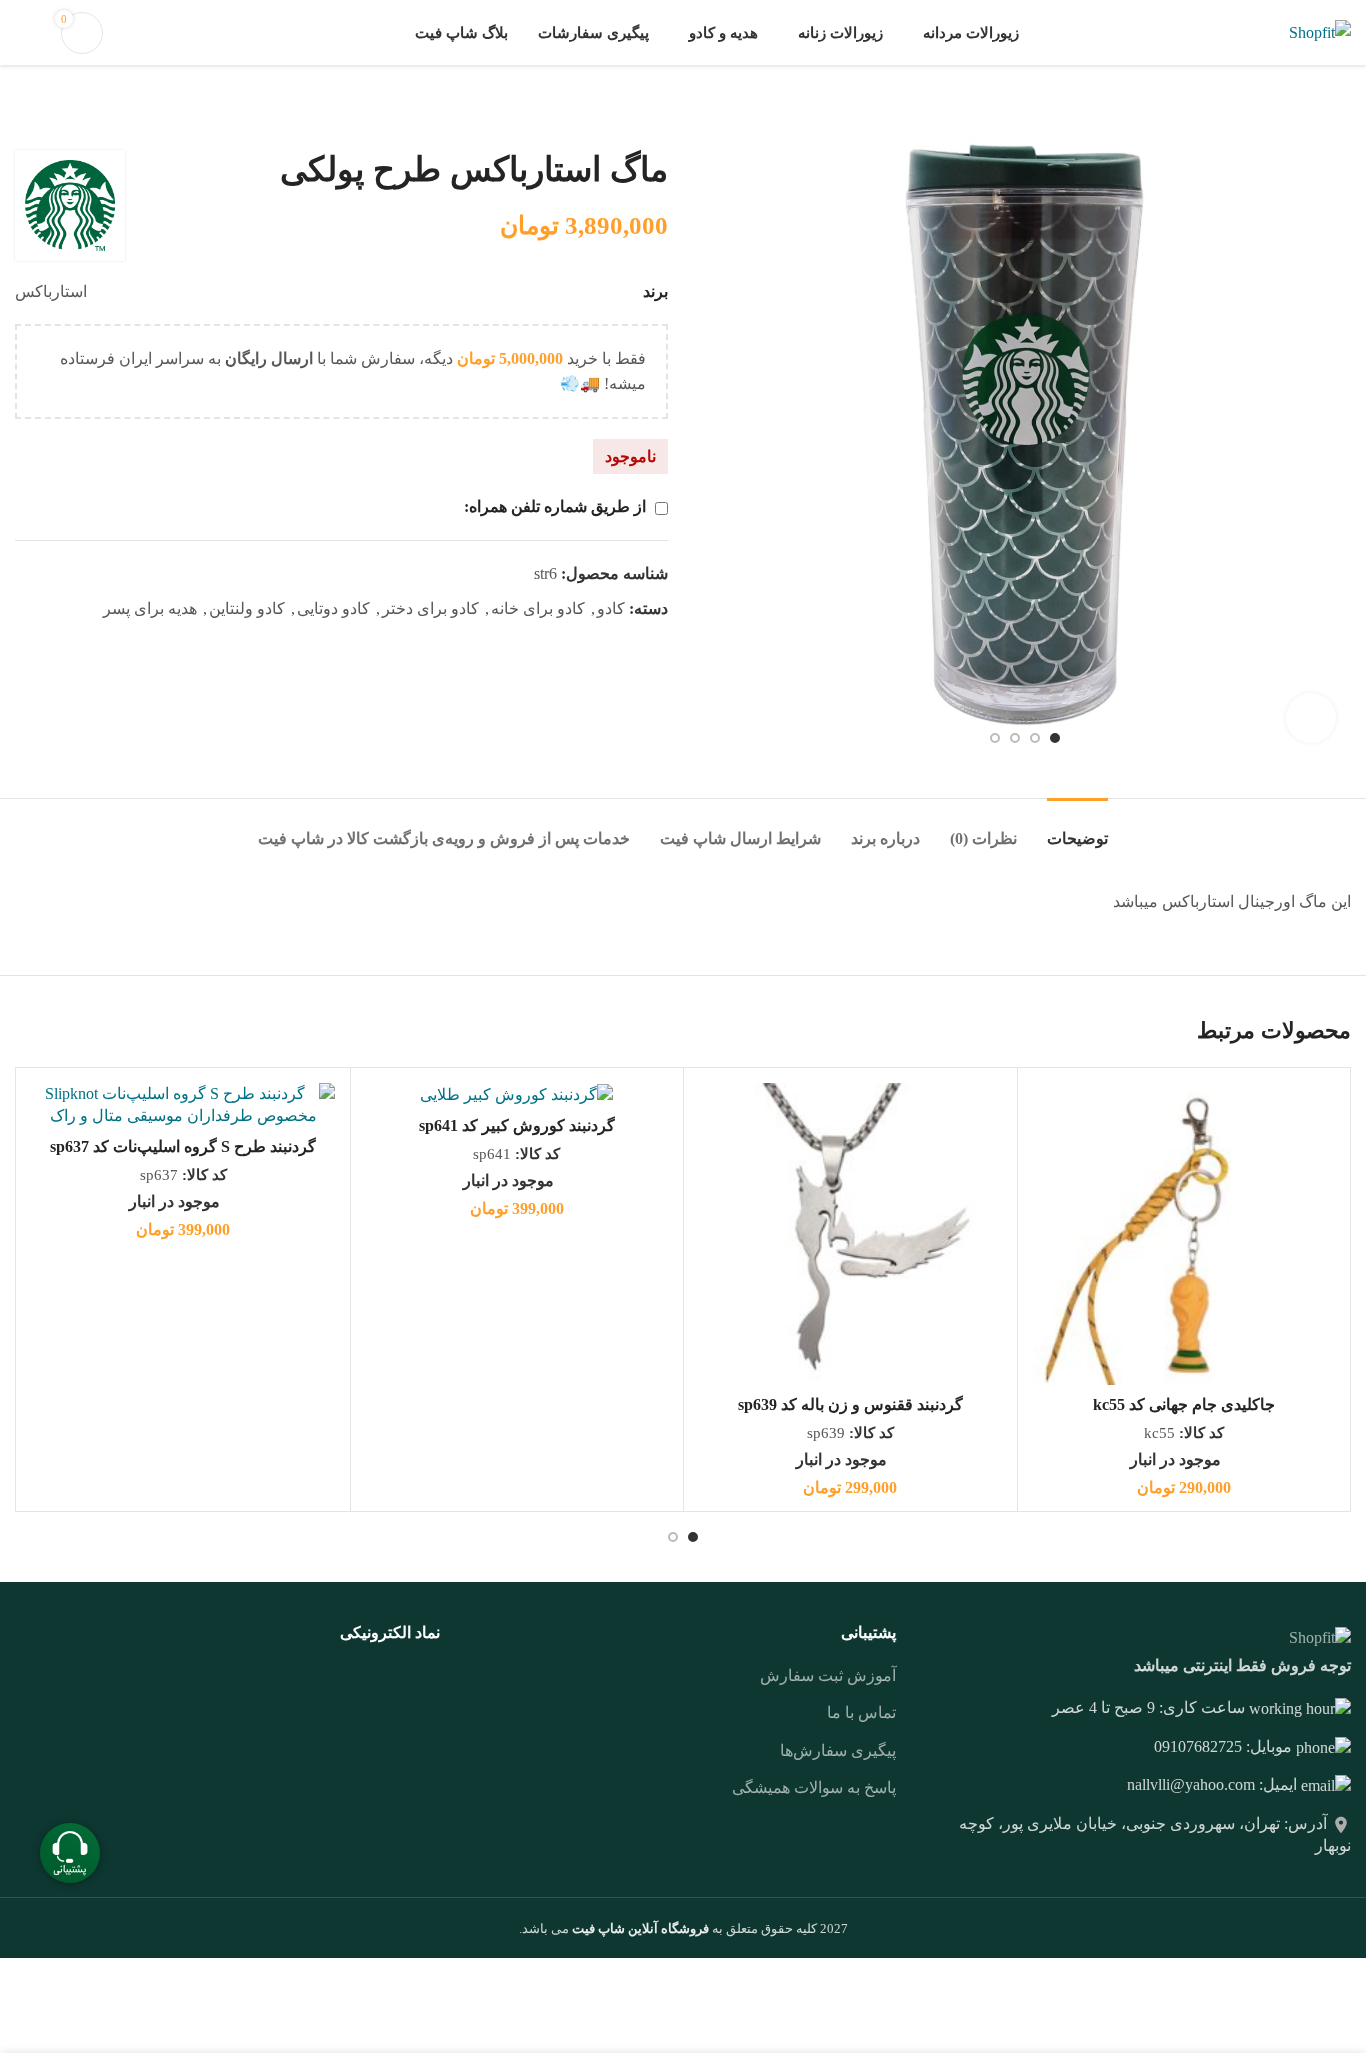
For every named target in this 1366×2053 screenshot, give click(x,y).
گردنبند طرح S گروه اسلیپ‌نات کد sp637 (183, 1146)
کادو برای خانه (538, 608)
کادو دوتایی (333, 608)
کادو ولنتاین (247, 608)
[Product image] (1184, 1234)
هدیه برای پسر (150, 608)
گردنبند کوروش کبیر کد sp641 (517, 1125)
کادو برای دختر (430, 608)
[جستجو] (139, 33)
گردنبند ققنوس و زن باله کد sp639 (850, 1404)
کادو (611, 608)
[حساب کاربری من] (23, 33)
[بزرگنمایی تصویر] (1311, 718)
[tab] (1077, 828)
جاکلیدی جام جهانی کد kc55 (1184, 1404)
